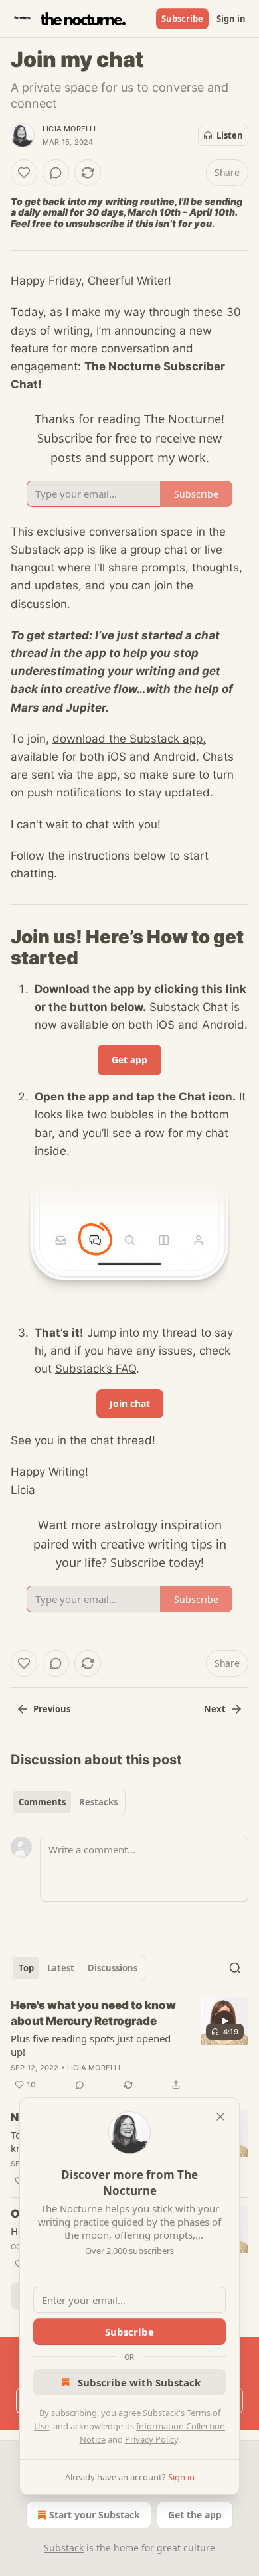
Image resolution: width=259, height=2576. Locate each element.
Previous (52, 1709)
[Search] (235, 1968)
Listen (230, 135)
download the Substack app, (129, 739)
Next (215, 1709)
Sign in (231, 19)
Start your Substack (95, 2515)
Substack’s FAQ (96, 1369)
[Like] (24, 173)
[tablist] (68, 1802)
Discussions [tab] (113, 1968)
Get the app (195, 2515)
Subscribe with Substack (139, 2382)
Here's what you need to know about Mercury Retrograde (93, 2013)
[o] (224, 2021)
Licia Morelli (69, 129)
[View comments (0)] (56, 173)
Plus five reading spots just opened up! (91, 2045)
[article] (129, 2045)
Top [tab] (26, 1968)
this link (224, 989)
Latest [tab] (61, 1968)
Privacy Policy (151, 2439)
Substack (64, 2548)
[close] (220, 2117)
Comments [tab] (42, 1802)
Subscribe (182, 19)
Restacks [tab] (98, 1802)
